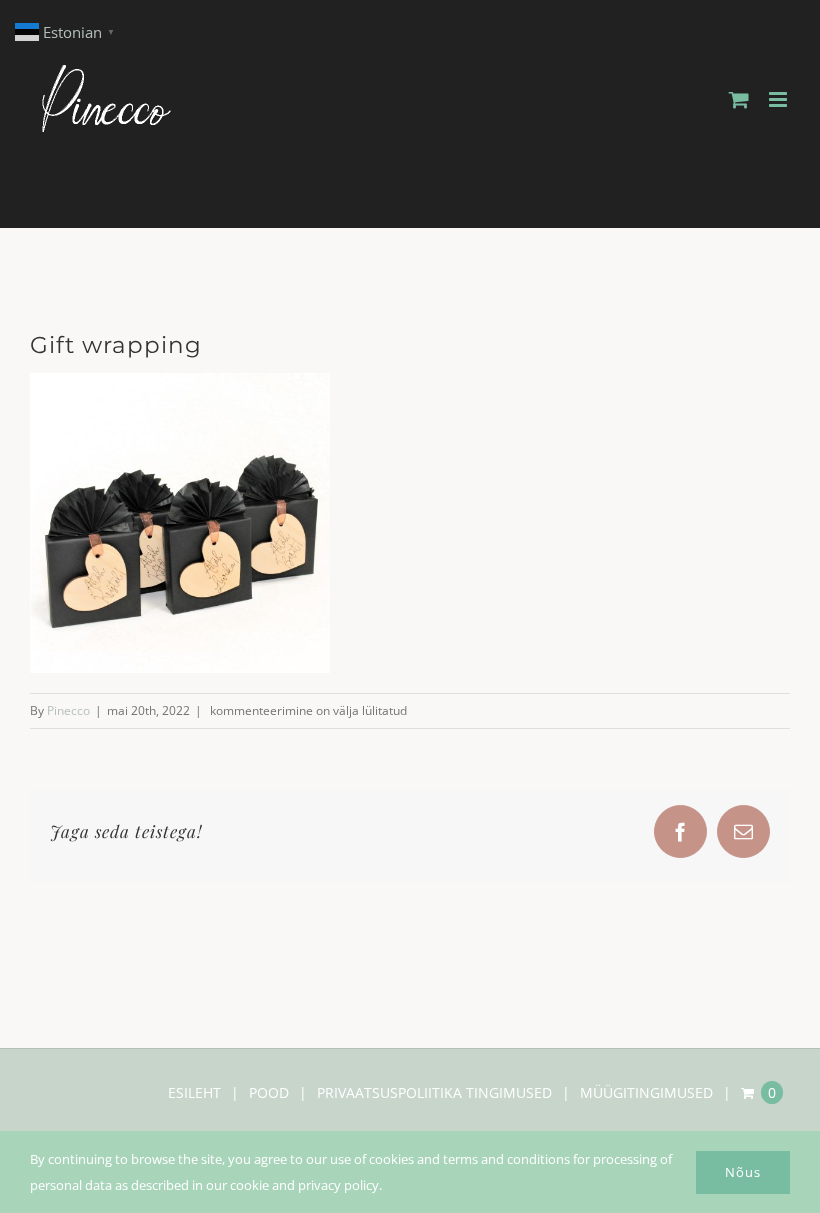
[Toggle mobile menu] (779, 99)
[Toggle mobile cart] (739, 99)
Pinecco (68, 710)
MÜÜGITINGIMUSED (646, 1092)
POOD (269, 1092)
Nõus (743, 1172)
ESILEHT (194, 1092)
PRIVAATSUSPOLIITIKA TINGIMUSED (434, 1092)
